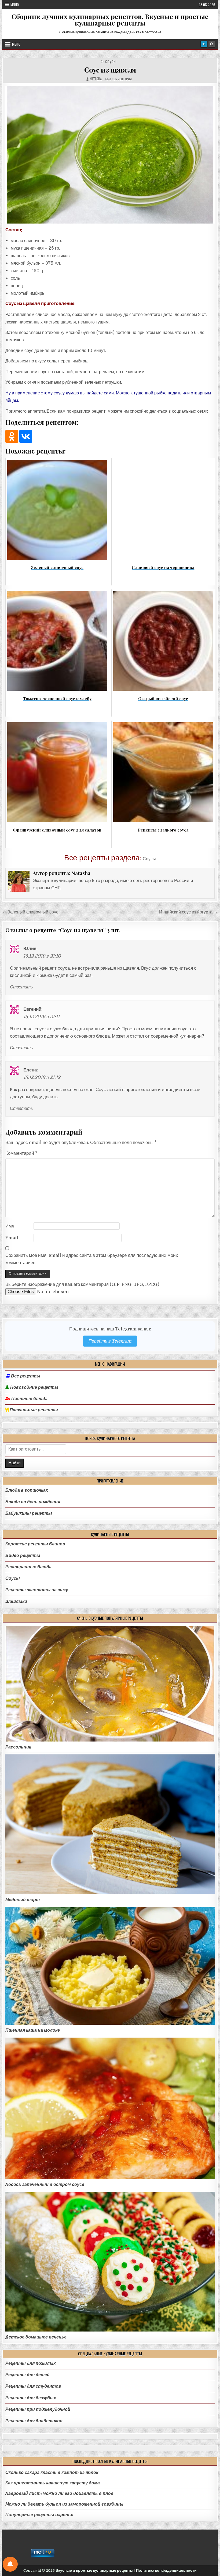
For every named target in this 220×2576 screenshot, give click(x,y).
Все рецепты (25, 1376)
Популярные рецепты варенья (39, 2515)
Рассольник (18, 1747)
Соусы (111, 62)
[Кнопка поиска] (212, 44)
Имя (10, 1226)
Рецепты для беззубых (31, 2398)
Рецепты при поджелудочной (38, 2409)
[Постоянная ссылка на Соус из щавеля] (110, 155)
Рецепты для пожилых (31, 2363)
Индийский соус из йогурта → (188, 912)
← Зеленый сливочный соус (30, 912)
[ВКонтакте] (26, 436)
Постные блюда (29, 1399)
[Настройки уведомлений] (10, 2564)
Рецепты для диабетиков (34, 2421)
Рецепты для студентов (33, 2386)
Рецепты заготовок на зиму (37, 1590)
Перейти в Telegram (110, 1341)
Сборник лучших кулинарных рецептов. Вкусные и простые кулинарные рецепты (110, 20)
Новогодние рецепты (34, 1387)
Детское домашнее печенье (36, 2337)
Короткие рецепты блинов (35, 1544)
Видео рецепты (23, 1555)
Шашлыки (16, 1601)
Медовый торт (23, 1900)
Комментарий (21, 1153)
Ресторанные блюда (28, 1567)
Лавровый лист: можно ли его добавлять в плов (59, 2493)
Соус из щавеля (110, 70)
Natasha (96, 79)
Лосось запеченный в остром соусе (45, 2184)
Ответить (21, 987)
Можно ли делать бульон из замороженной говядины (64, 2504)
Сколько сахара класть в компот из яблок (52, 2472)
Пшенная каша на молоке (33, 2030)
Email (12, 1238)
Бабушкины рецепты (29, 1513)
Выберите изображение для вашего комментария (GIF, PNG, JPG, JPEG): (83, 1284)
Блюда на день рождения (33, 1502)
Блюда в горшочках (27, 1490)
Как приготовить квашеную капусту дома (53, 2483)
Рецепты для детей (27, 2375)
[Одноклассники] (12, 436)
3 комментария (120, 79)
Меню (15, 5)
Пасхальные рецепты (33, 1410)
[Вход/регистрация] (204, 44)
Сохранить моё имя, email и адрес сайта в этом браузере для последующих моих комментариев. (92, 1259)
